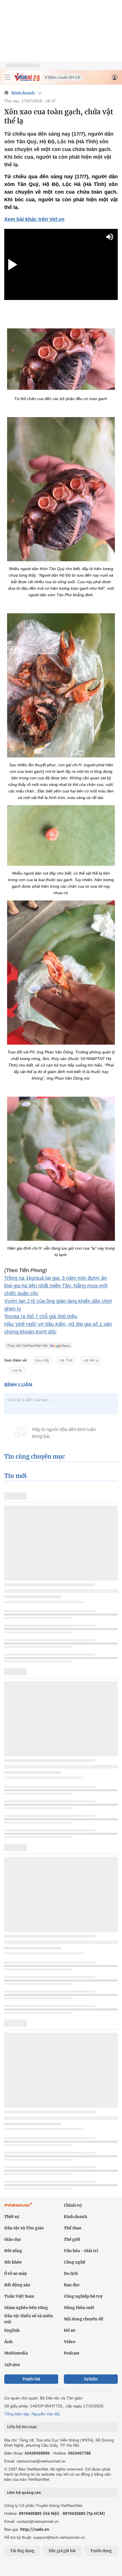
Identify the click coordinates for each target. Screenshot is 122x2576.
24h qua (12, 2364)
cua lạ (17, 1370)
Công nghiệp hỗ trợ (83, 2296)
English (12, 2330)
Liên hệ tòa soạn (22, 2427)
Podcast (72, 2353)
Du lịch (71, 2273)
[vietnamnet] (27, 80)
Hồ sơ (70, 2330)
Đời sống (13, 2251)
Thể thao (73, 2228)
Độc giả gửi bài (62, 2551)
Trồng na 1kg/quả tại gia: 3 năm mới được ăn (56, 1278)
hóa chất (42, 1360)
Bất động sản (17, 2285)
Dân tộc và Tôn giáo (24, 2228)
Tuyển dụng (101, 2551)
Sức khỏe (13, 2262)
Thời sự (12, 2217)
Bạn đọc (72, 2285)
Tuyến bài (31, 2379)
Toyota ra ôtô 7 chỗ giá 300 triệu (41, 1316)
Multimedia (16, 2353)
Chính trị (73, 2205)
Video (70, 2342)
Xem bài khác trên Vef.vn (34, 219)
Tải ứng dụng (22, 2551)
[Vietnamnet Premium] (18, 2208)
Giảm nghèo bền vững (26, 2308)
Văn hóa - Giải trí (81, 2251)
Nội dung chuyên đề (84, 2319)
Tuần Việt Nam (19, 2296)
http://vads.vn (35, 2529)
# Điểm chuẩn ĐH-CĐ (63, 77)
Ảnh (8, 2342)
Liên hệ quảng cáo (24, 2492)
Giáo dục (13, 2239)
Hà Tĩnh (66, 1360)
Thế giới (72, 2239)
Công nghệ (75, 2262)
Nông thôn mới (79, 2308)
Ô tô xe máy (16, 2273)
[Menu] (8, 77)
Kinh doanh (23, 93)
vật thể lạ (91, 1360)
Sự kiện (91, 2379)
